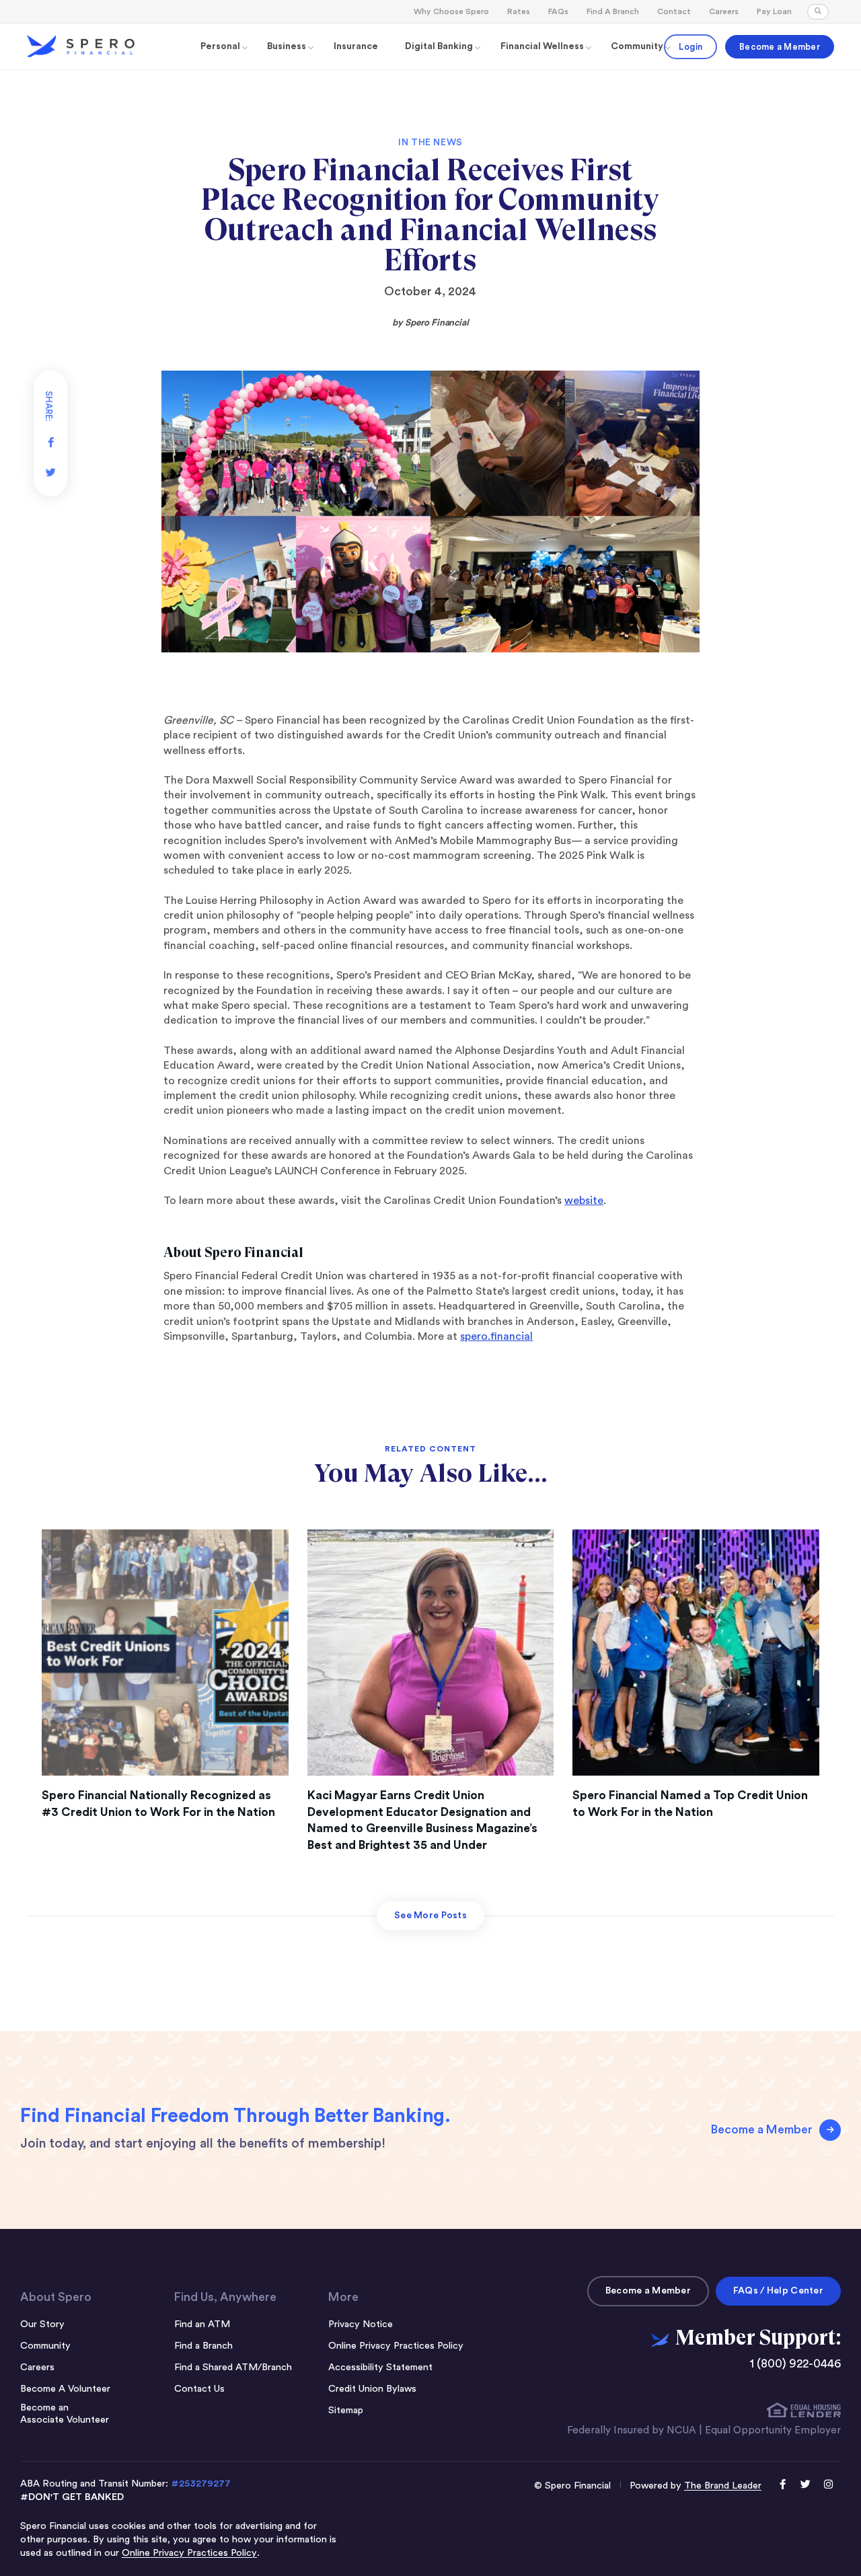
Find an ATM (202, 2324)
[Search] (818, 12)
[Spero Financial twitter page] (806, 2486)
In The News (430, 143)
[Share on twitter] (50, 467)
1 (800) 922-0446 (795, 2364)
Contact (674, 11)
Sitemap (346, 2410)
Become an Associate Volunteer (65, 2414)
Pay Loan (774, 11)
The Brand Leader (723, 2486)
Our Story (42, 2324)
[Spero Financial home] (81, 46)
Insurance (356, 46)
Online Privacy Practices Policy (396, 2346)
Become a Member (780, 47)
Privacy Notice (361, 2324)
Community (45, 2346)
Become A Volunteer (65, 2389)
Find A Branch (613, 11)
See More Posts (430, 1916)
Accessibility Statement (380, 2367)
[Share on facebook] (50, 437)
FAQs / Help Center (778, 2291)
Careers (724, 11)
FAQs (558, 11)
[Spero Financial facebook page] (783, 2486)
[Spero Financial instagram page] (829, 2486)
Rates (519, 11)
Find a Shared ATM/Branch (233, 2367)
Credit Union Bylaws (372, 2389)
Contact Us (199, 2389)
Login (690, 47)
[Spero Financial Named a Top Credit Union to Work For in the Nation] (696, 1653)
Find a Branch (203, 2346)
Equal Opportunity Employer (773, 2430)
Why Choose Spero (451, 11)
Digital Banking (439, 46)
